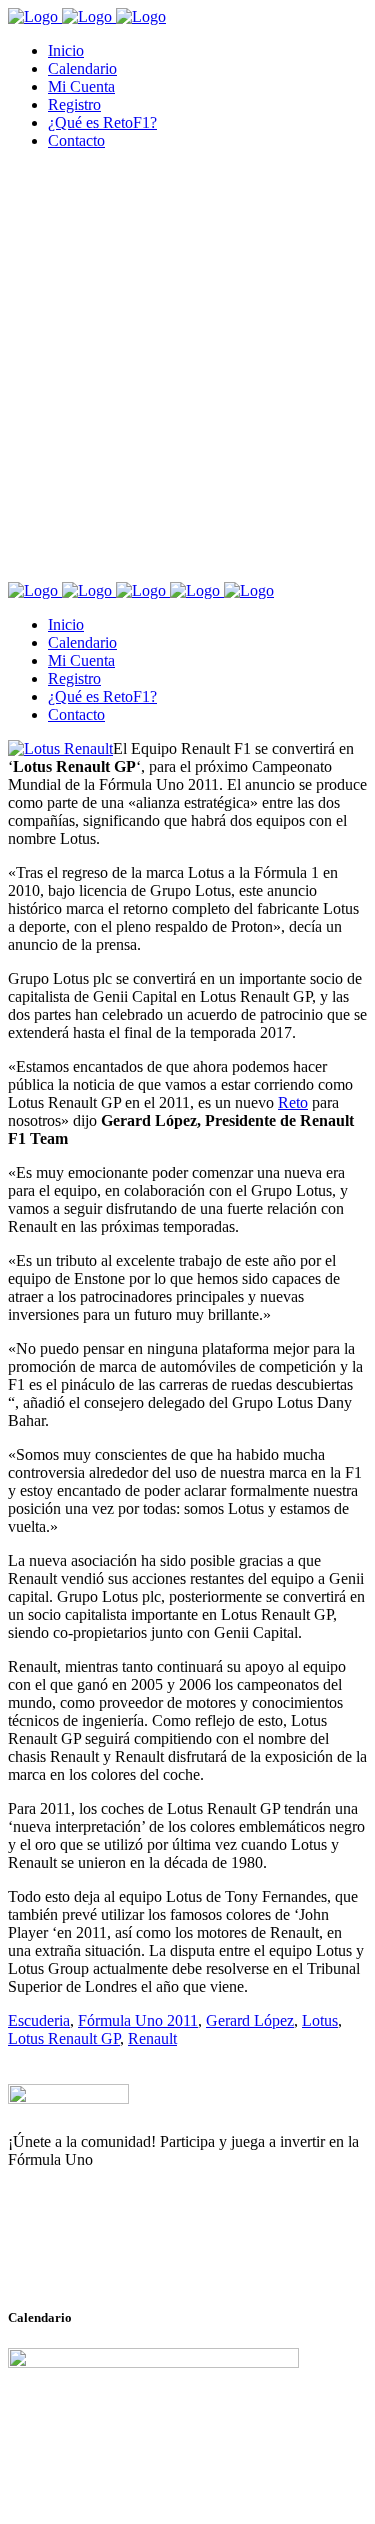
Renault (152, 2038)
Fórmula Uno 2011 (138, 2020)
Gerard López (250, 2020)
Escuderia (39, 2020)
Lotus (320, 2020)
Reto (293, 1102)
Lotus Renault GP (64, 2038)
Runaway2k (104, 2257)
